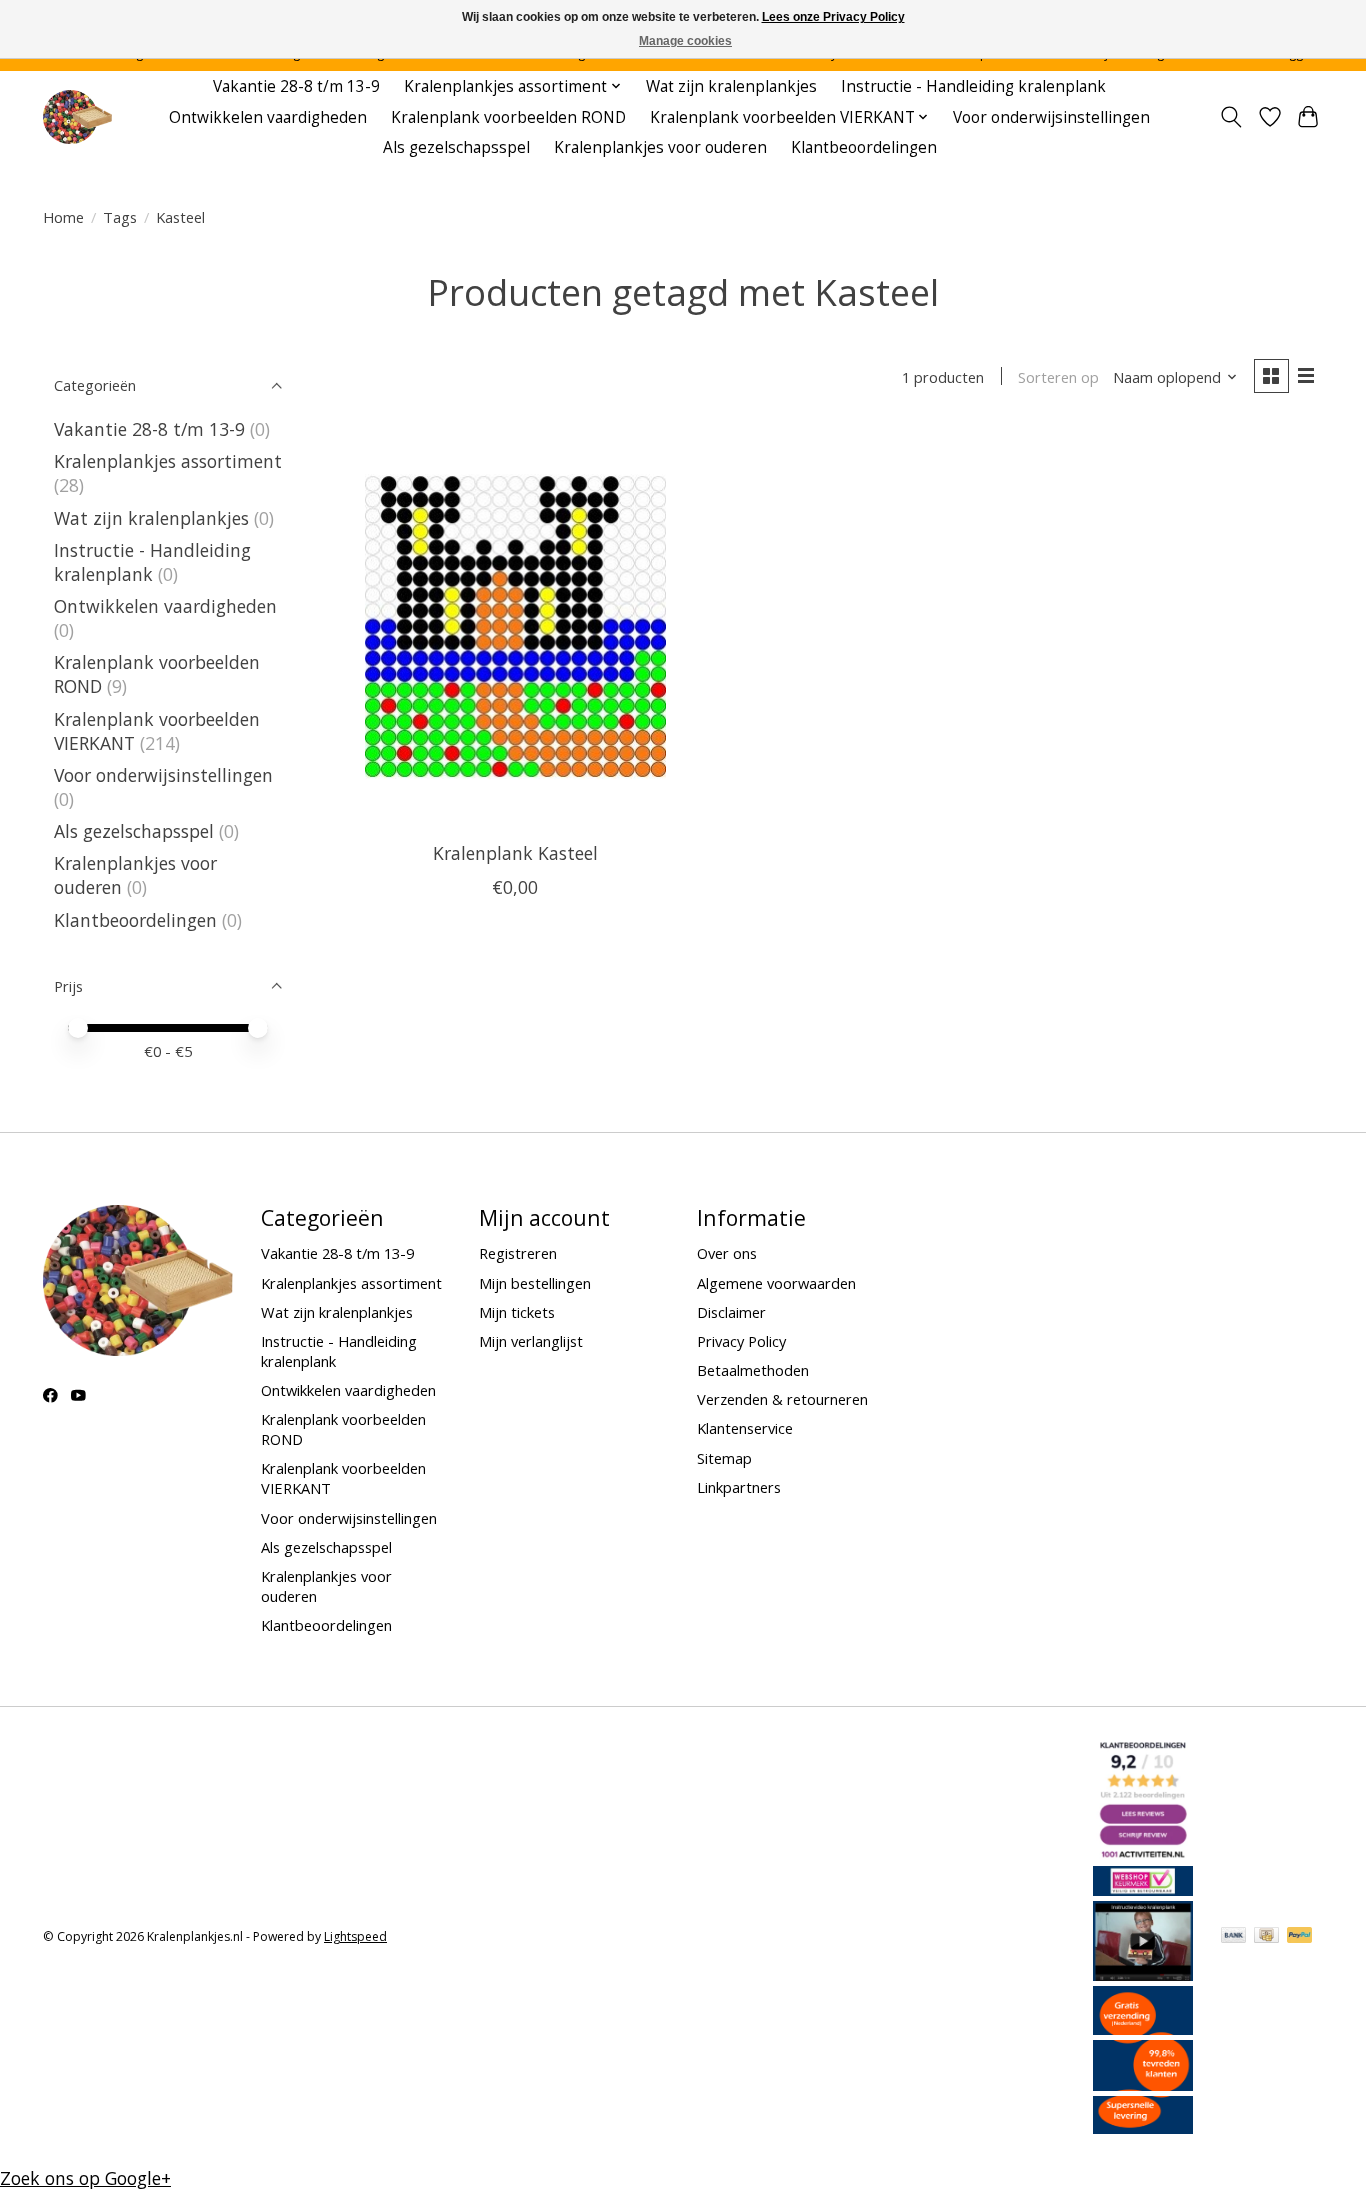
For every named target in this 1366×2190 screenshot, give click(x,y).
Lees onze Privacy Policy (833, 17)
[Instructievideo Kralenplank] (1143, 1974)
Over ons (727, 1253)
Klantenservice (745, 1428)
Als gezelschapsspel (456, 147)
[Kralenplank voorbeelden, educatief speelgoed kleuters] (77, 117)
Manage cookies (685, 41)
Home (63, 217)
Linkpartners (739, 1487)
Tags (120, 217)
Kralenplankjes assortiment (168, 461)
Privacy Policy (741, 1341)
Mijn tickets (517, 1312)
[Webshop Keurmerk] (1143, 1889)
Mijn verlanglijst (531, 1341)
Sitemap (724, 1458)
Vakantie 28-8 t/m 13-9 (296, 86)
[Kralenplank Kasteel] (515, 626)
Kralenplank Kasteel (515, 853)
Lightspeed (355, 1936)
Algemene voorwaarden (776, 1283)
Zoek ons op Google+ (85, 2178)
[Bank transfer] (1234, 1937)
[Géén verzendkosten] (1143, 2028)
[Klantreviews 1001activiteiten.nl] (1143, 1854)
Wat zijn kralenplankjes (731, 86)
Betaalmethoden (753, 1370)
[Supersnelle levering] (1143, 2127)
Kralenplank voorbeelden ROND (508, 117)
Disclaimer (731, 1312)
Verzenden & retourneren (782, 1399)
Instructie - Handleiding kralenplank (973, 86)
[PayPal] (1300, 1937)
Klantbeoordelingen (864, 147)
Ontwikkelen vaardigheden (268, 117)
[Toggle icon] (1231, 117)
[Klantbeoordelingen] (1143, 2084)
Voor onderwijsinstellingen (1051, 117)
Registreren (518, 1253)
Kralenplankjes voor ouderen (660, 147)
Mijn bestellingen (535, 1283)
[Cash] (1266, 1937)
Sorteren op (1058, 377)
